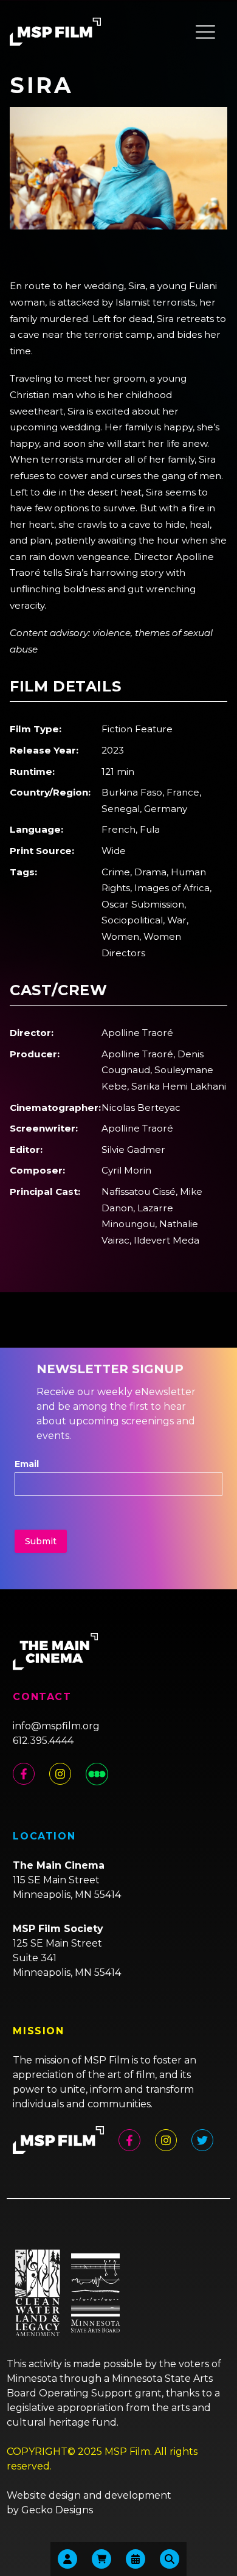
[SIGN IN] (67, 2559)
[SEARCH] (170, 2559)
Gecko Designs (57, 2510)
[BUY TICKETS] (136, 2559)
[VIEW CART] (101, 2559)
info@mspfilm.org (56, 1726)
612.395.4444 (43, 1741)
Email (27, 1464)
